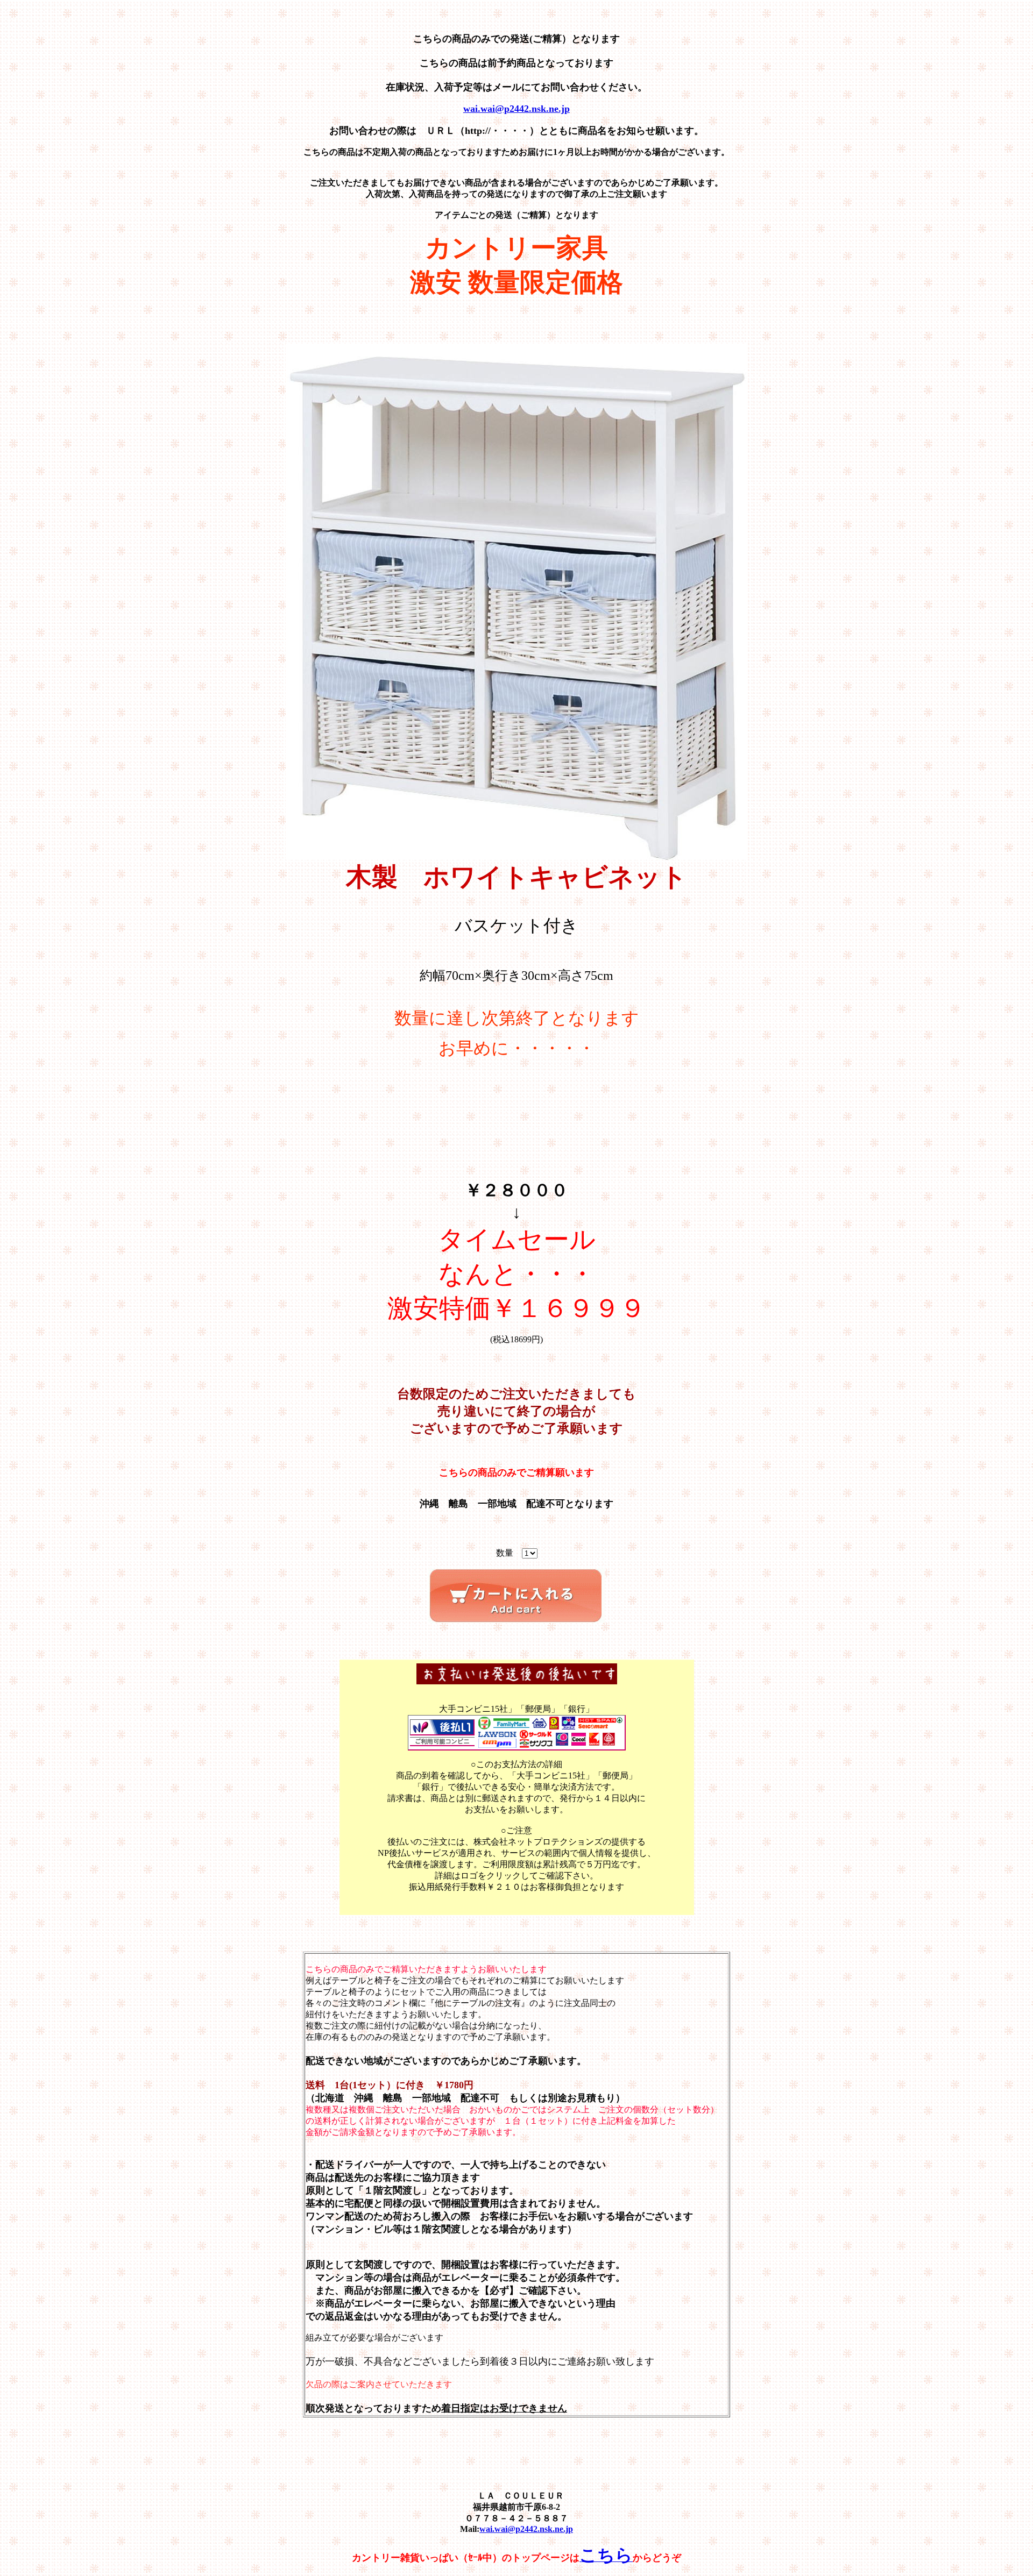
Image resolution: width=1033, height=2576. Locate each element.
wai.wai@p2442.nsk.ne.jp (526, 2529)
